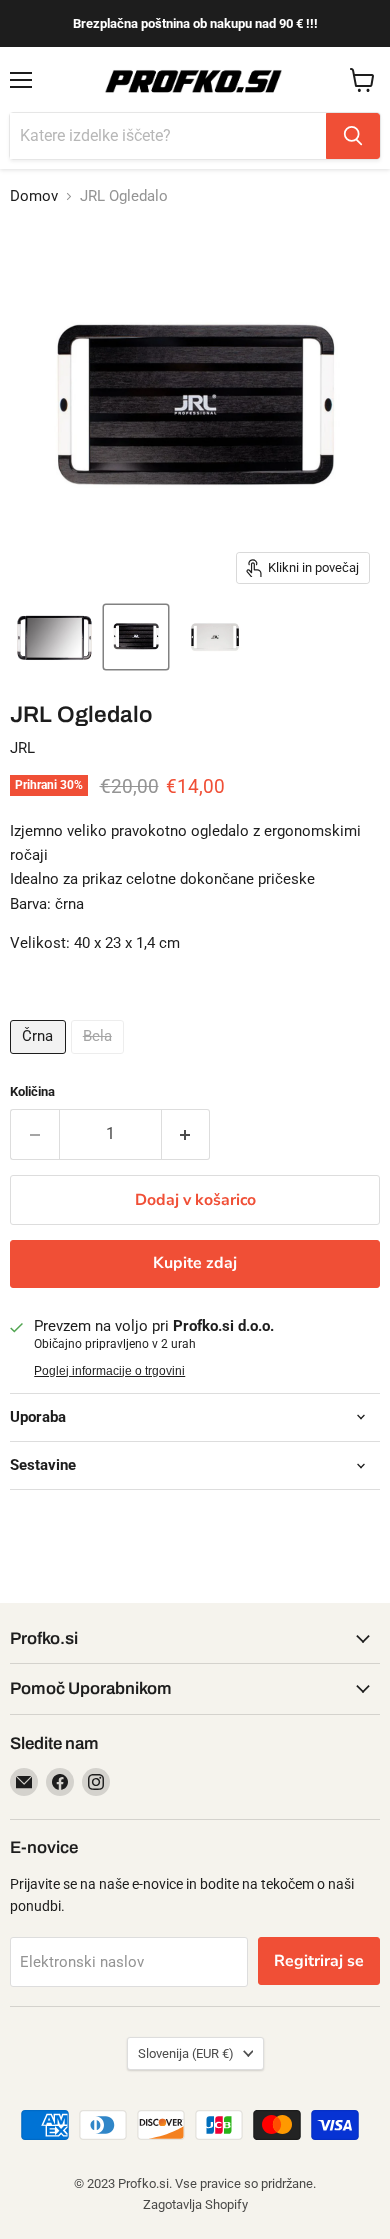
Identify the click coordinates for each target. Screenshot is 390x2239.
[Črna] (40, 1059)
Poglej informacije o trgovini (109, 1371)
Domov (34, 196)
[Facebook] (60, 1782)
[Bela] (100, 1059)
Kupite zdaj (195, 1263)
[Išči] (353, 136)
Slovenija (186, 2053)
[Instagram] (96, 1782)
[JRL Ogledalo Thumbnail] (54, 637)
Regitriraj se (319, 1961)
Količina (32, 1091)
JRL (22, 748)
